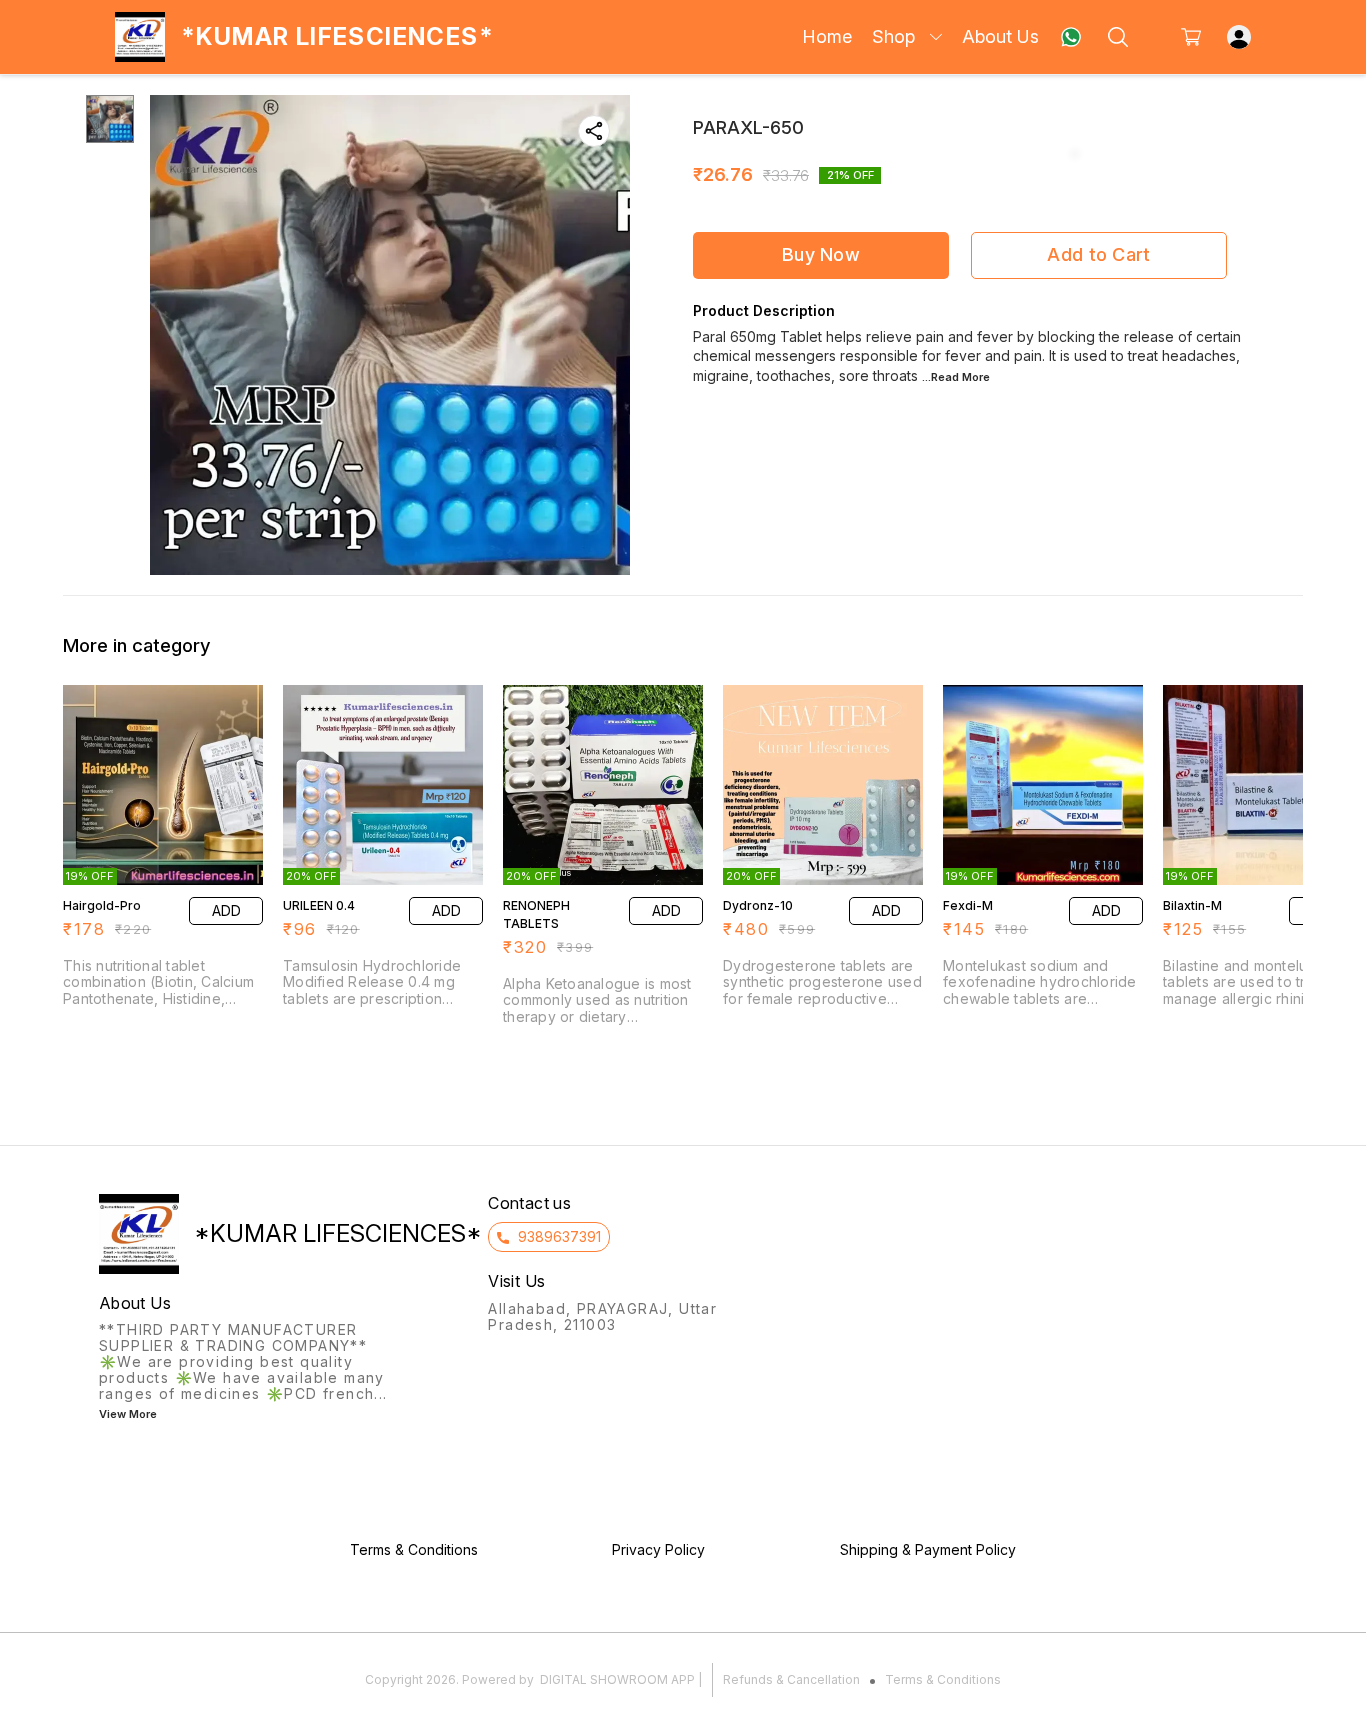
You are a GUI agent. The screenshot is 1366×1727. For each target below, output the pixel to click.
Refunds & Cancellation (791, 1679)
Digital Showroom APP (617, 1679)
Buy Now (821, 254)
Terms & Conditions (943, 1679)
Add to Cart (1098, 254)
